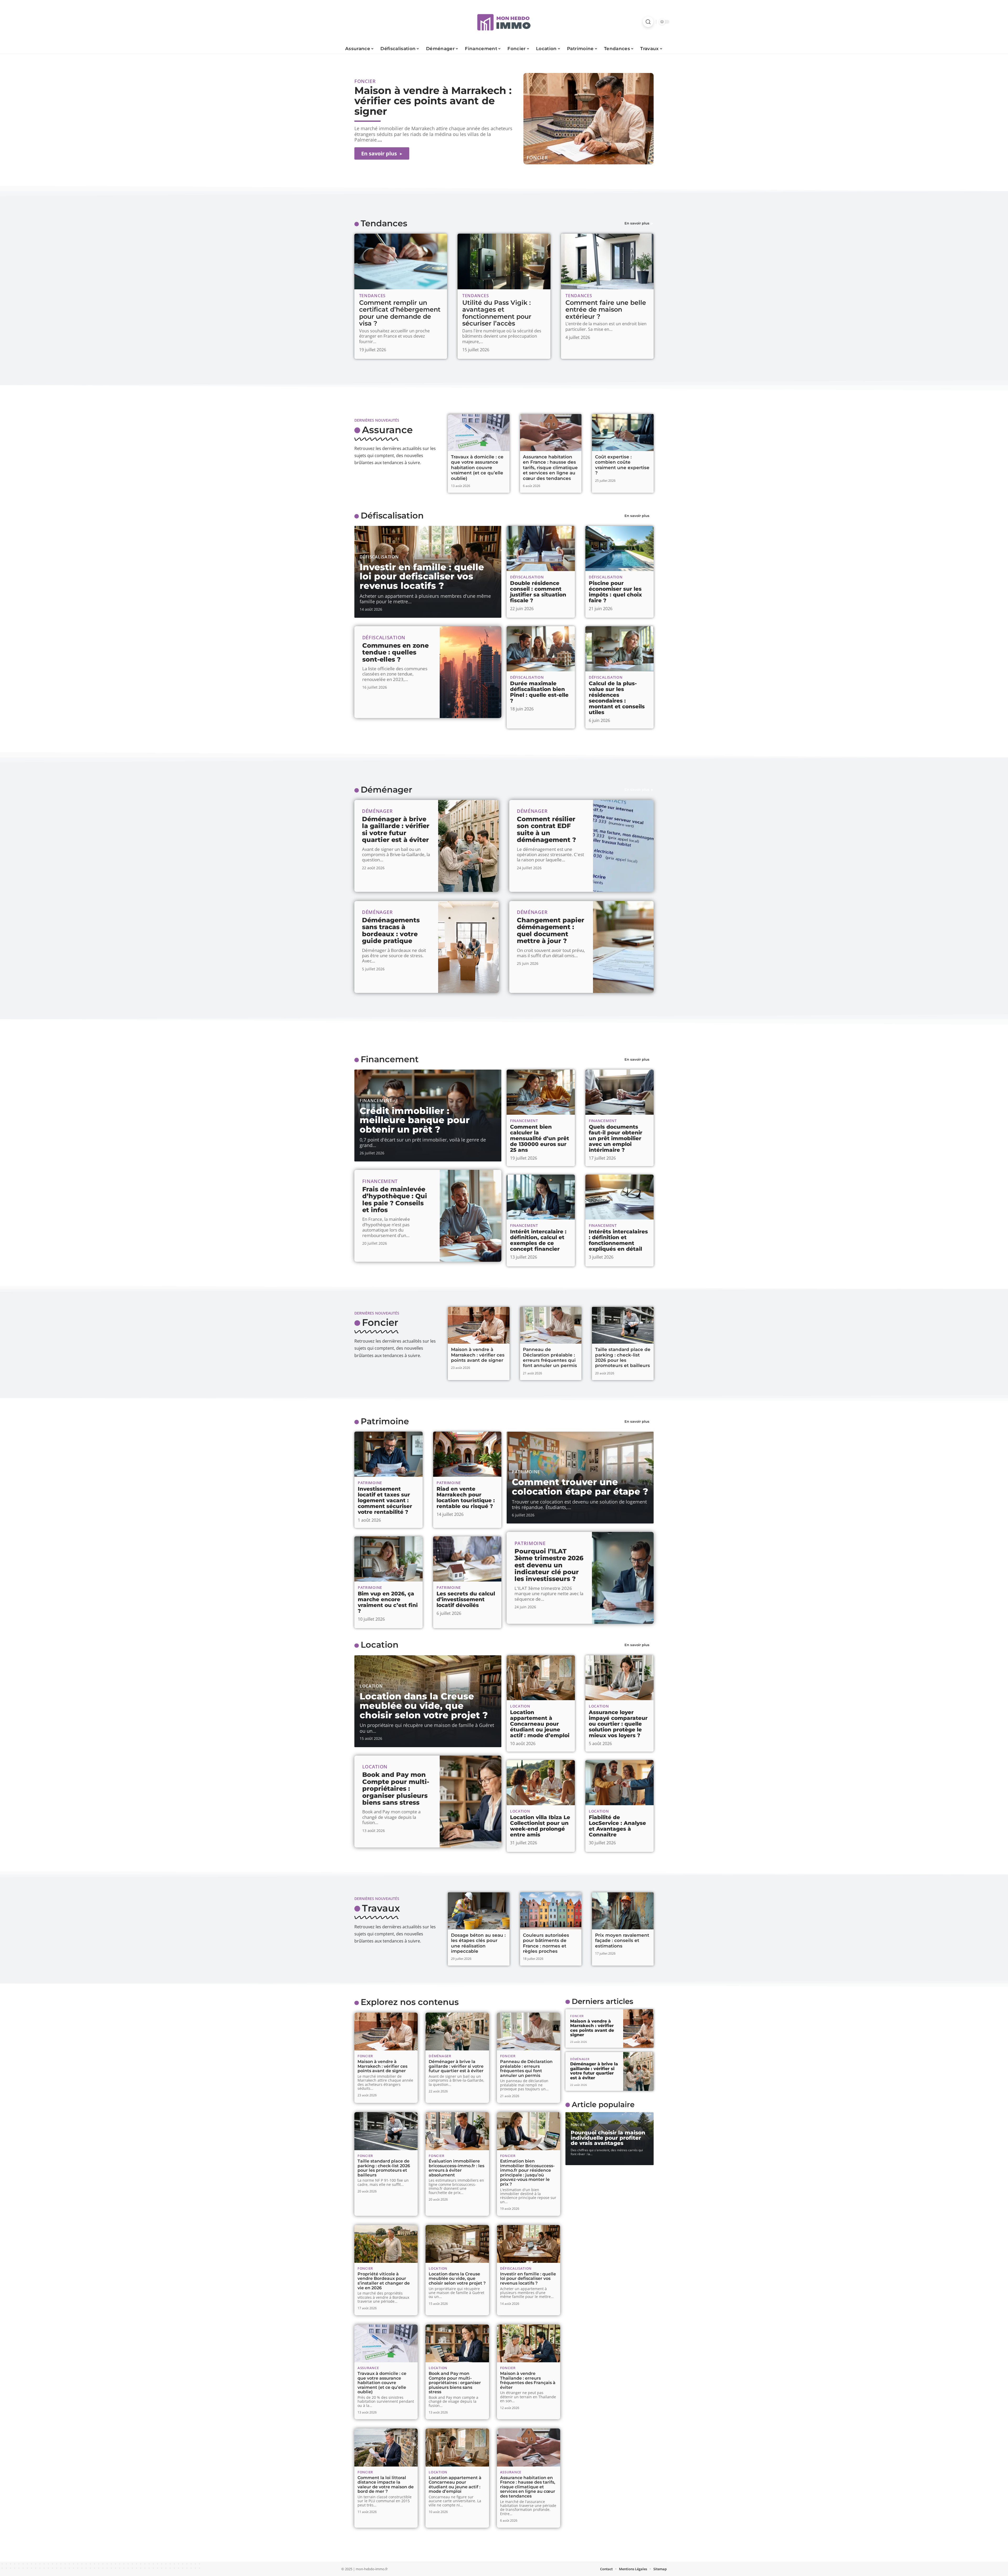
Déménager (386, 790)
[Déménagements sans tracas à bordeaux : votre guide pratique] (468, 947)
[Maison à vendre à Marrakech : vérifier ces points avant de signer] (589, 119)
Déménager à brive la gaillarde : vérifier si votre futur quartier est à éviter (396, 829)
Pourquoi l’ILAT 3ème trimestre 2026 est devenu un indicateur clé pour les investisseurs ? (549, 1565)
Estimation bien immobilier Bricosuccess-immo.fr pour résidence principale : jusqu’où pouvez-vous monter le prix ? (527, 2173)
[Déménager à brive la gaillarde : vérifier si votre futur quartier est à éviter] (468, 846)
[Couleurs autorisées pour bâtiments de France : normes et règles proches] (551, 1911)
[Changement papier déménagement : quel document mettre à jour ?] (623, 947)
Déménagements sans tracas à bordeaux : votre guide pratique (391, 930)
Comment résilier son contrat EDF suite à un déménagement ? (546, 829)
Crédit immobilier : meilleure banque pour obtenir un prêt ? (415, 1120)
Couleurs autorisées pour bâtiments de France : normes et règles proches (546, 1943)
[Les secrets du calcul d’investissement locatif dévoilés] (467, 1559)
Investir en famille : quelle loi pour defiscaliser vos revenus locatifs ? (422, 576)
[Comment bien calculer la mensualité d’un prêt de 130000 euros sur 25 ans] (541, 1092)
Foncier (537, 158)
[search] (648, 22)
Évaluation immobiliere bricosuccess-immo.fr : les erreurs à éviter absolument (456, 2168)
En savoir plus (637, 223)
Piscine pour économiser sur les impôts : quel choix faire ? (615, 592)
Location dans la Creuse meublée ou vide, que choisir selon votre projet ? (424, 1706)
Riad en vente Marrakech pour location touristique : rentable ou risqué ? (466, 1498)
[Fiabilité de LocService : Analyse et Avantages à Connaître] (619, 1783)
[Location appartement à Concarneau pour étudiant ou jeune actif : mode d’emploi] (541, 1678)
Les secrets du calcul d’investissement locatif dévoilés (466, 1599)
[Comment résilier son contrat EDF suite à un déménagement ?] (623, 846)
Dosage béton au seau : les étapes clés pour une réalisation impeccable (478, 1943)
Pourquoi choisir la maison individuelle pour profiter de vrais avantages (608, 2138)
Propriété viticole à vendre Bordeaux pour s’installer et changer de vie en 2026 (384, 2281)
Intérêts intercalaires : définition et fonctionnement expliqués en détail (618, 1240)
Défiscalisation (392, 515)
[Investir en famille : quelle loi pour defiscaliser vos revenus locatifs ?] (529, 2244)
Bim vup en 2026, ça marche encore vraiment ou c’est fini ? (388, 1602)
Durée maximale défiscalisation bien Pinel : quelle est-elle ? (539, 692)
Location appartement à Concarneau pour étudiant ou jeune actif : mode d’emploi (540, 1724)
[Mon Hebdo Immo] (504, 22)
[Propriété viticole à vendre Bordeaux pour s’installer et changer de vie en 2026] (386, 2244)
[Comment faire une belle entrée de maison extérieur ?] (607, 261)
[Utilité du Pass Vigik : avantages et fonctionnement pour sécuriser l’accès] (504, 261)
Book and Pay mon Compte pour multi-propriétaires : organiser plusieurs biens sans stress (396, 1789)
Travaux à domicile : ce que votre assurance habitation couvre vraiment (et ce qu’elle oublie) (477, 468)
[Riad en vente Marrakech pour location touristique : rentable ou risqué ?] (467, 1454)
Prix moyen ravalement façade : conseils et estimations (622, 1941)
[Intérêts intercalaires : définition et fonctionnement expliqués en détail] (619, 1197)
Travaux (381, 1908)
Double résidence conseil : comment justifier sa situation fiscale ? (538, 592)
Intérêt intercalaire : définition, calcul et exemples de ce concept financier (538, 1240)
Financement (390, 1059)
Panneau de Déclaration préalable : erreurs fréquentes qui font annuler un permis (550, 1357)
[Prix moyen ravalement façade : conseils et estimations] (623, 1911)
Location (380, 1645)
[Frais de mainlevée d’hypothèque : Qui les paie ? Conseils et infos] (471, 1216)
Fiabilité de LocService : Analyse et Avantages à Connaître (617, 1826)
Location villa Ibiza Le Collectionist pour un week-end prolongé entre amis (540, 1826)
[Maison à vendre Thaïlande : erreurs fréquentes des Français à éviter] (529, 2344)
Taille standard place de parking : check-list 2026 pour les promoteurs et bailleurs (623, 1357)
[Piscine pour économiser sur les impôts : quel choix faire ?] (619, 548)
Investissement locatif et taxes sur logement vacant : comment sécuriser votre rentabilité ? (385, 1500)
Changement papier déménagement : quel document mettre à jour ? (551, 930)
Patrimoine (385, 1421)
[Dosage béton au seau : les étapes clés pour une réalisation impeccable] (479, 1911)
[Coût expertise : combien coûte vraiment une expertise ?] (623, 433)
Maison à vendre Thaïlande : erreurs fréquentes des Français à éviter (528, 2380)
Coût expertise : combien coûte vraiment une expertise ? (622, 465)
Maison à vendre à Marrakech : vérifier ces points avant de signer (433, 101)
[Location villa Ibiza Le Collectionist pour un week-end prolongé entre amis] (541, 1783)
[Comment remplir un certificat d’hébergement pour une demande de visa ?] (401, 261)
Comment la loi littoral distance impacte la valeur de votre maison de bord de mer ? (386, 2485)
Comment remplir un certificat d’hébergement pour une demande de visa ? (400, 313)
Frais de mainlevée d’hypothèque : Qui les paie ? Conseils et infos (395, 1200)
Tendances (384, 223)
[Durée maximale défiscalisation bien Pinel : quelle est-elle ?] (541, 649)
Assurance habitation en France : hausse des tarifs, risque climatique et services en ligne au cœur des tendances (550, 468)
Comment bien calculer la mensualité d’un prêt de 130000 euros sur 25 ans (540, 1138)
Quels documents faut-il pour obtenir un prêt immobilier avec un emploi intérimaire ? (616, 1138)
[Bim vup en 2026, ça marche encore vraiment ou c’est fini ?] (388, 1559)
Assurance (387, 430)
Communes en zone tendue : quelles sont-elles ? (395, 652)
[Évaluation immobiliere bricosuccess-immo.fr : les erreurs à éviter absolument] (457, 2131)
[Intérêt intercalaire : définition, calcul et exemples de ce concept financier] (541, 1197)
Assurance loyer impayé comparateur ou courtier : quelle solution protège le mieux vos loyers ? (618, 1724)
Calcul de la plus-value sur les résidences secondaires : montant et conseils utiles (617, 698)
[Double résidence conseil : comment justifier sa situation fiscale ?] (541, 548)
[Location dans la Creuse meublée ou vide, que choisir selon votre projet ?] (457, 2244)
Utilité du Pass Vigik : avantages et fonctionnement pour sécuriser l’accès (497, 313)
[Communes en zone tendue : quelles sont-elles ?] (471, 672)
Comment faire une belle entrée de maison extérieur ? (606, 310)
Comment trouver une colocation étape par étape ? (580, 1487)
